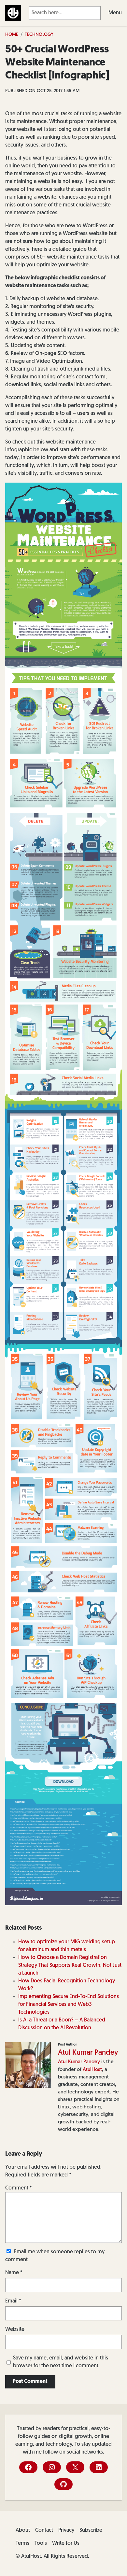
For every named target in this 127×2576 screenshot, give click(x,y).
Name (14, 2273)
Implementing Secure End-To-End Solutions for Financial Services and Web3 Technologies (69, 2005)
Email (13, 2301)
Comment (19, 2188)
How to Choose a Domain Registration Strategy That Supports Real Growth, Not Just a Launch (70, 1965)
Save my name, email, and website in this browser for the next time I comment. (61, 2362)
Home (12, 35)
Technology (39, 35)
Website (15, 2330)
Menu (115, 13)
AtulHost (92, 2070)
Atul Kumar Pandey (88, 2053)
